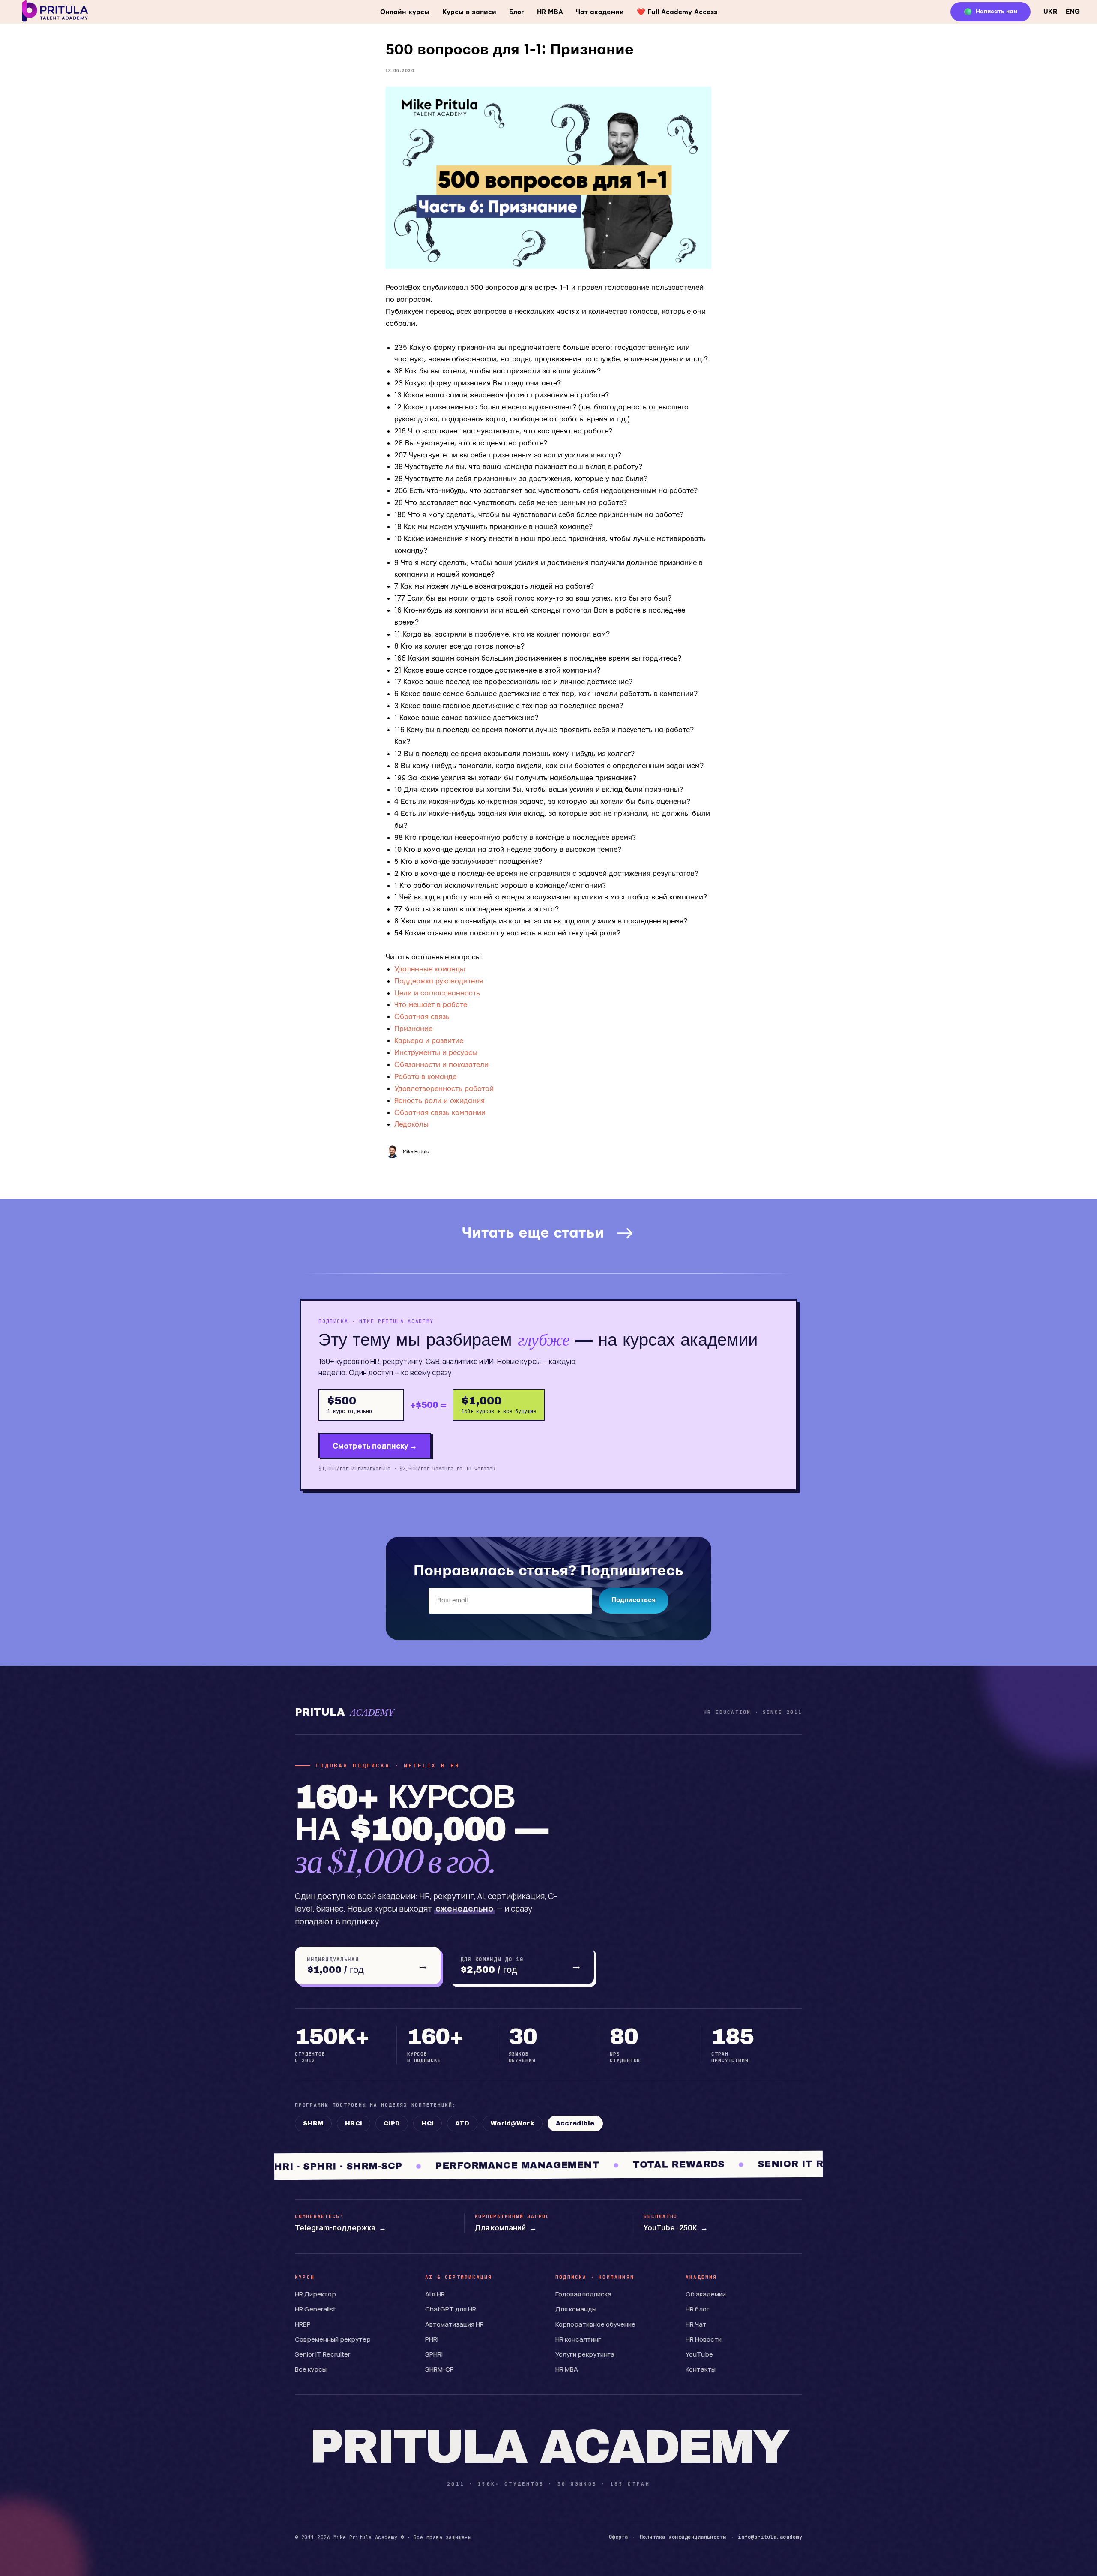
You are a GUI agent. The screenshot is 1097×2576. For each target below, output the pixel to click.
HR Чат (696, 2324)
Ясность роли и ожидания (439, 1101)
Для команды (576, 2309)
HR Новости (704, 2339)
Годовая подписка (583, 2294)
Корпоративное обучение (595, 2324)
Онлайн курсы (405, 12)
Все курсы (311, 2369)
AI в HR (435, 2294)
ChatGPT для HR (451, 2309)
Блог (517, 12)
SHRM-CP (439, 2369)
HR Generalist (315, 2309)
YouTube (699, 2354)
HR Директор (315, 2294)
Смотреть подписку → (375, 1446)
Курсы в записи (469, 12)
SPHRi (434, 2354)
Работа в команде (425, 1077)
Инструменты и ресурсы (436, 1053)
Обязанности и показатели (441, 1065)
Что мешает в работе (431, 1005)
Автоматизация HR (454, 2324)
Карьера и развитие (429, 1041)
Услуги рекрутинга (585, 2354)
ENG (1073, 12)
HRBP (303, 2324)
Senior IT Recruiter (322, 2354)
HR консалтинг (578, 2339)
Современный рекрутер (333, 2339)
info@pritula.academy (770, 2537)
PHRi (432, 2339)
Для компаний (506, 2228)
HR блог (698, 2309)
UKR (1050, 12)
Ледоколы (411, 1124)
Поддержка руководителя (439, 981)
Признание (413, 1029)
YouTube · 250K (676, 2228)
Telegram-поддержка (340, 2228)
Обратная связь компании (440, 1113)
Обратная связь (422, 1017)
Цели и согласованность (437, 993)
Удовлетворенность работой (444, 1089)
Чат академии (600, 12)
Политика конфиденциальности (683, 2537)
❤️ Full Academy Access (677, 12)
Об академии (706, 2294)
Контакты (701, 2369)
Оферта (619, 2537)
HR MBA (550, 12)
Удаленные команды (430, 969)
